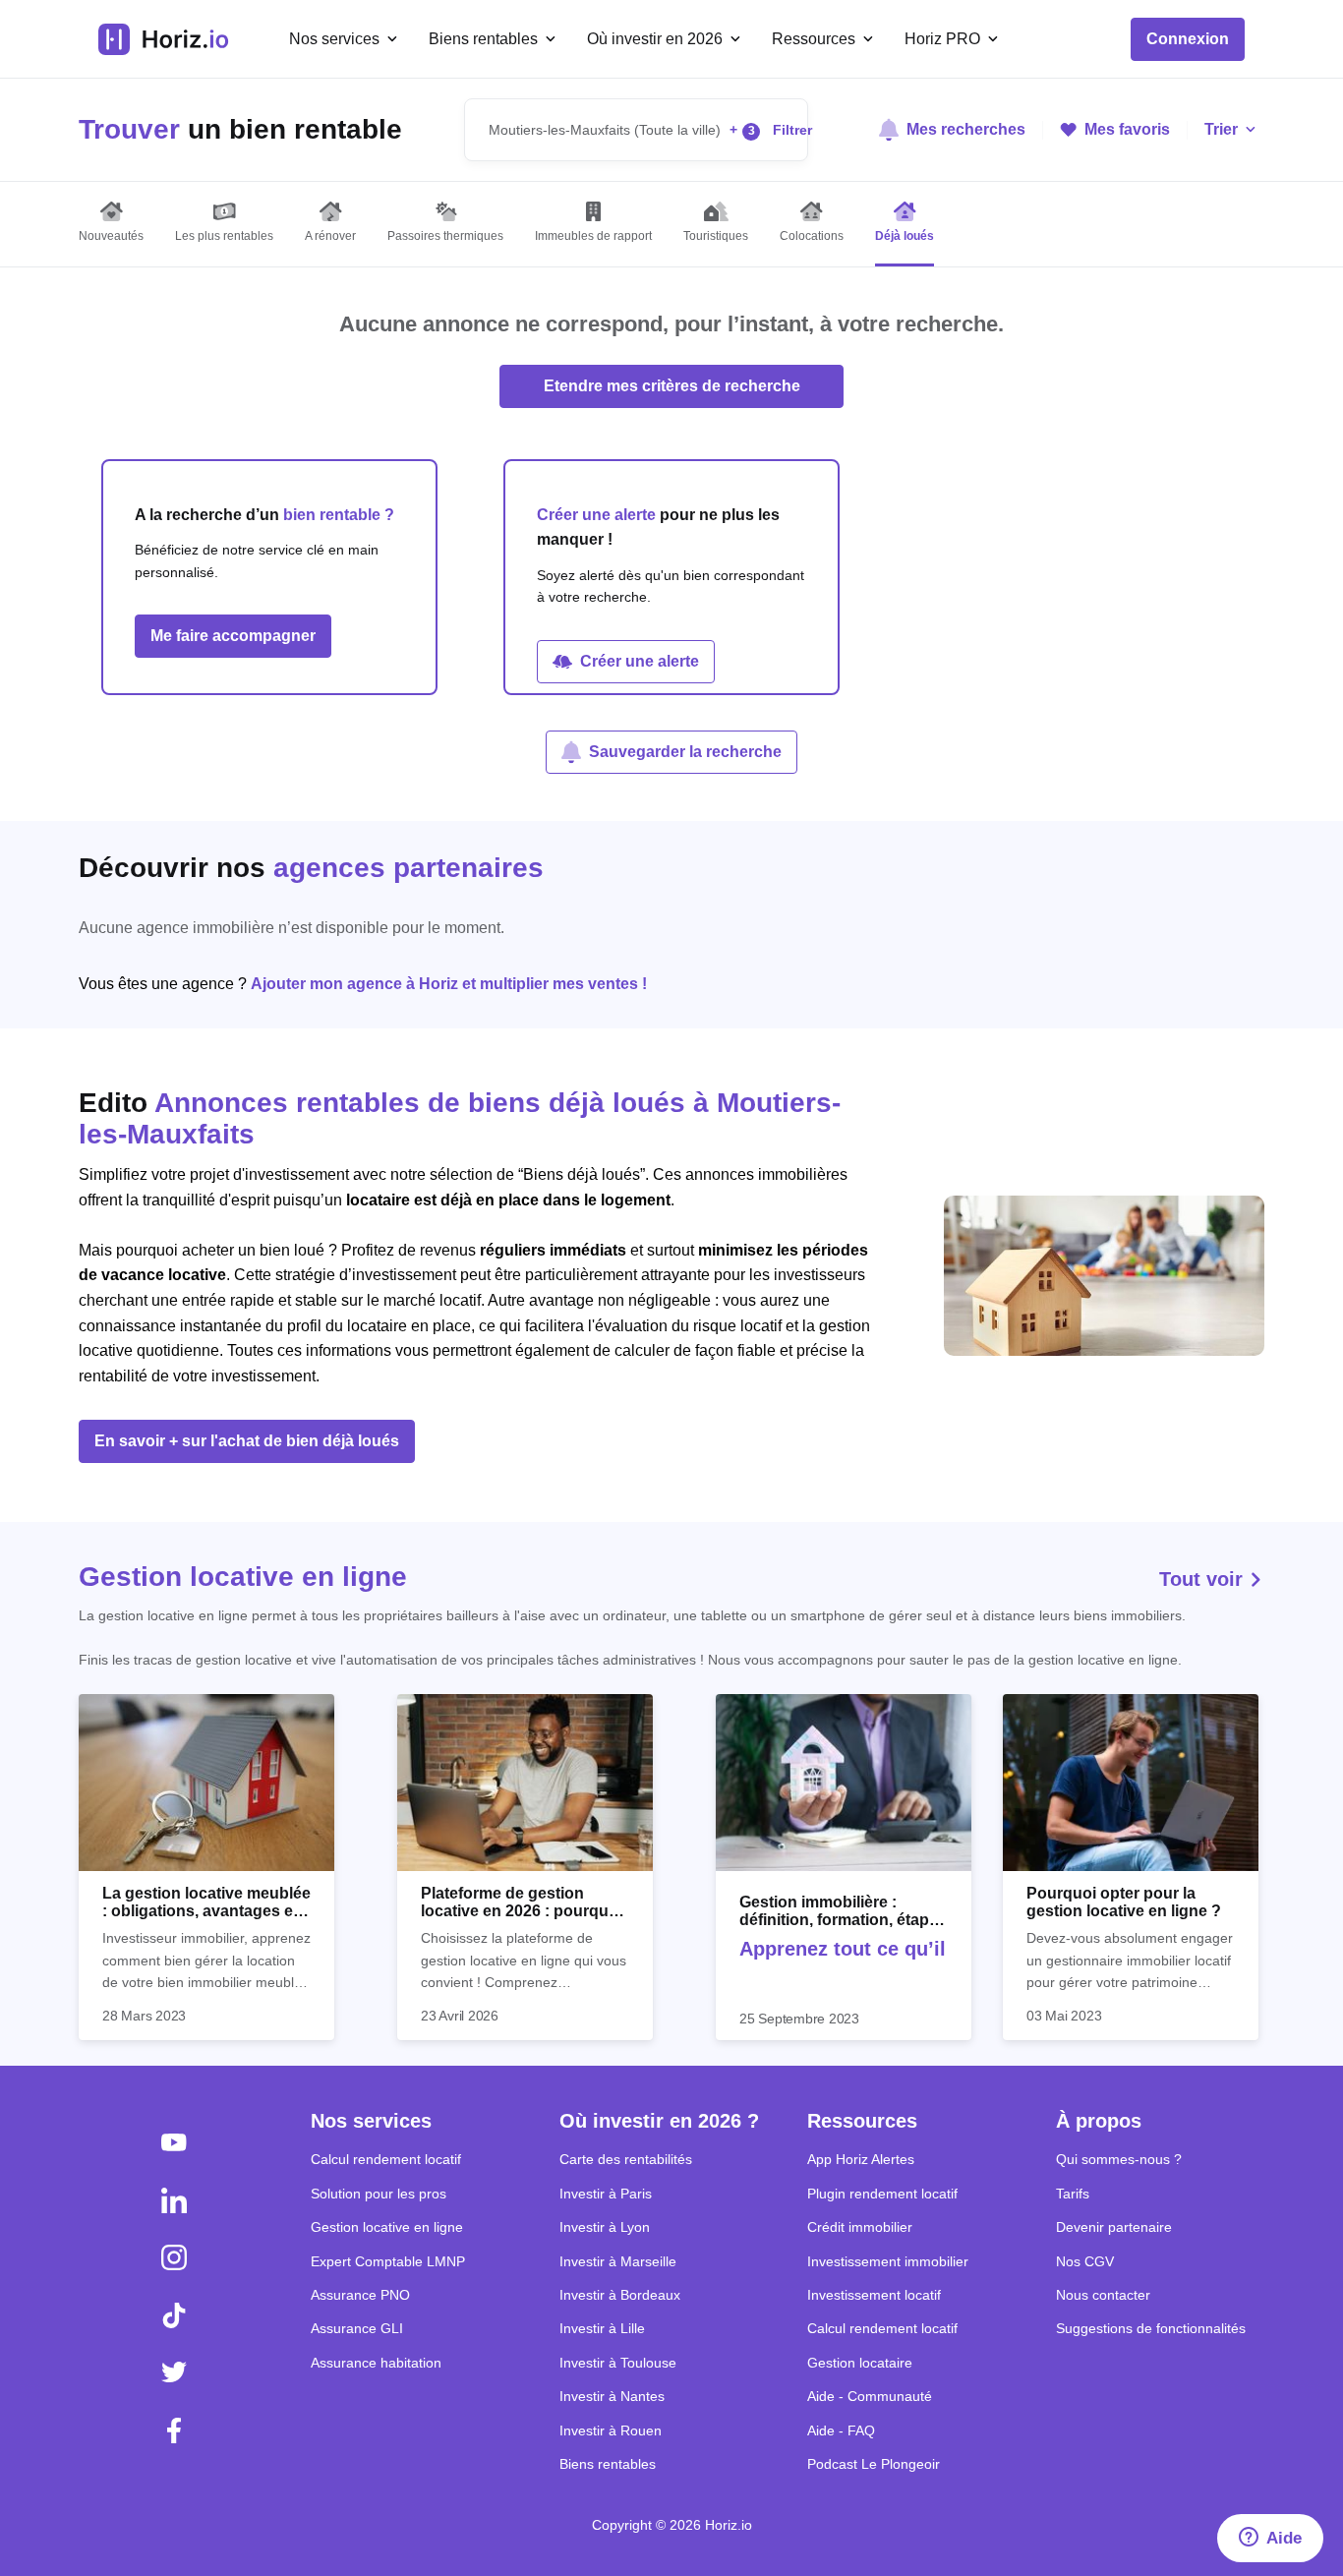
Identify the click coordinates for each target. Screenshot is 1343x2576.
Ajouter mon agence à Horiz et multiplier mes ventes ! (449, 984)
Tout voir (1204, 1579)
